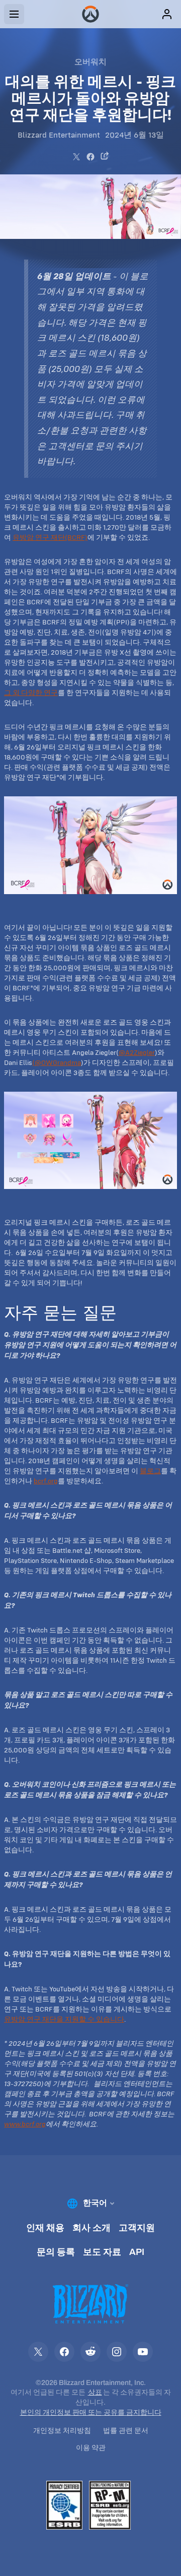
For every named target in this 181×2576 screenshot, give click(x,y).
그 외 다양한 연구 (31, 693)
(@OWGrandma (57, 1062)
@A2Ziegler (137, 1052)
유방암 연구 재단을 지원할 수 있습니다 (64, 2019)
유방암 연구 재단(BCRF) (50, 537)
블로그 (150, 1471)
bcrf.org (46, 1481)
